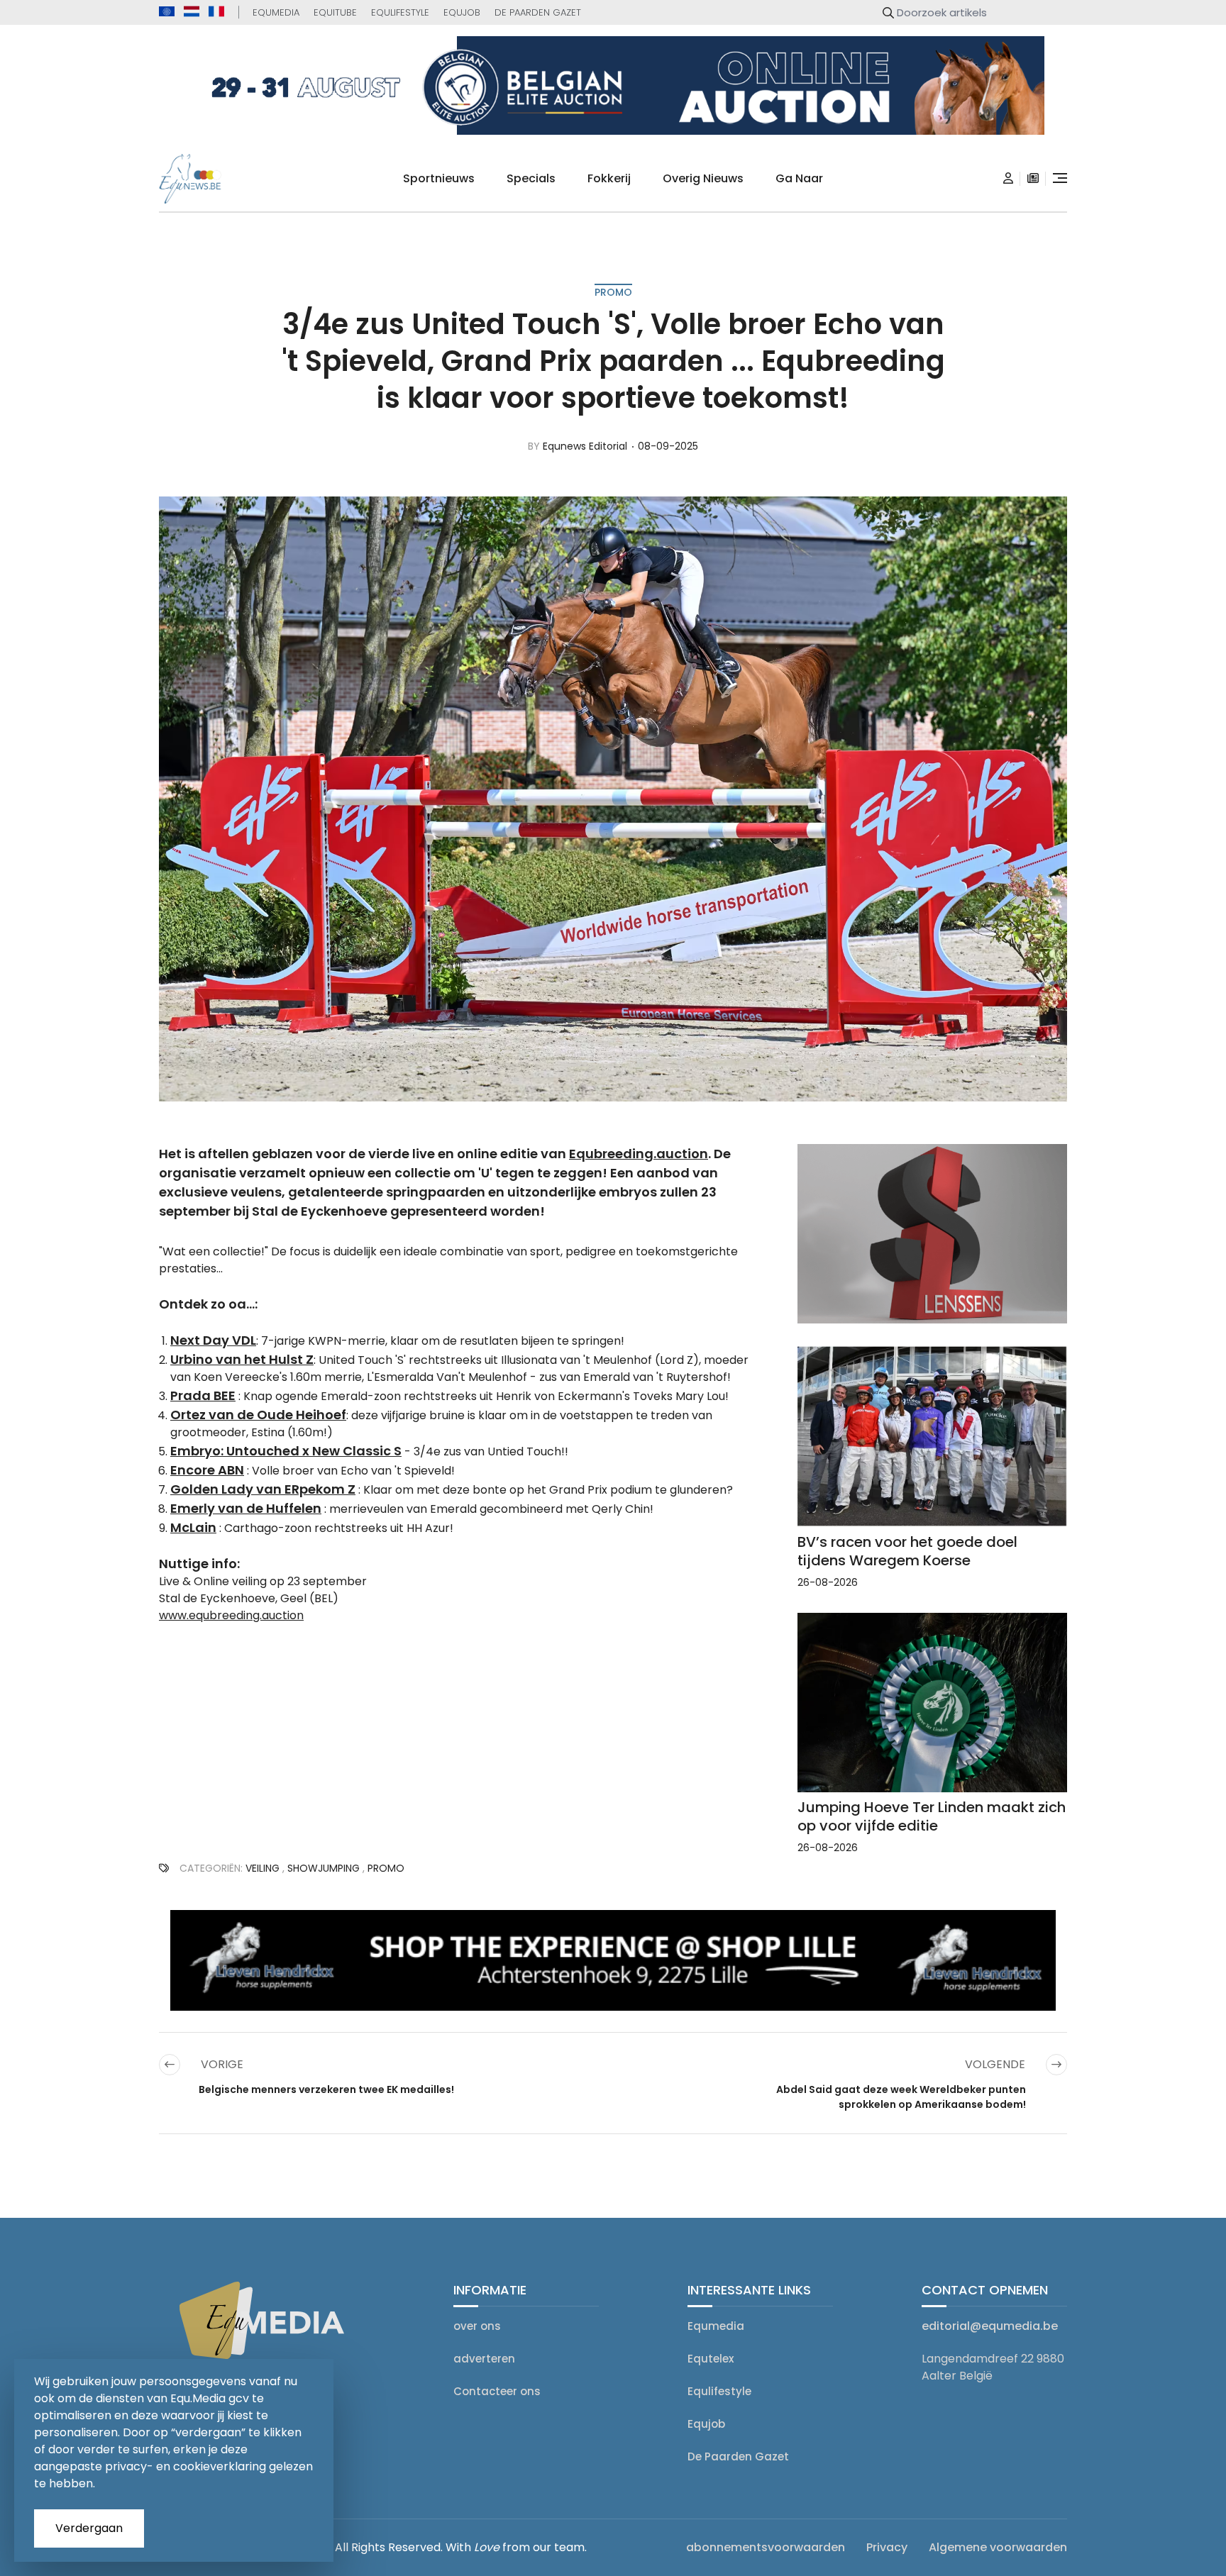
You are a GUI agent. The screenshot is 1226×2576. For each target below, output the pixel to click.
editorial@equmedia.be (990, 2326)
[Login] (1008, 179)
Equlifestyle (400, 12)
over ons (477, 2326)
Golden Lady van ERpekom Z (263, 1489)
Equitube (335, 12)
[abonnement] (1033, 179)
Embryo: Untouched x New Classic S (286, 1451)
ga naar (799, 178)
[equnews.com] (167, 12)
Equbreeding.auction (639, 1154)
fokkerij (609, 178)
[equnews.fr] (216, 11)
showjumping (324, 1868)
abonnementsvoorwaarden (766, 2547)
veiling (263, 1868)
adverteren (484, 2359)
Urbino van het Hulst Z (242, 1359)
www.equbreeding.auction (231, 1615)
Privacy (887, 2547)
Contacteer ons (497, 2391)
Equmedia (276, 12)
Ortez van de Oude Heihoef (258, 1415)
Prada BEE (203, 1395)
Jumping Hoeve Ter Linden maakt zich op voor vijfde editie (932, 1816)
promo (613, 292)
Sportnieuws (439, 178)
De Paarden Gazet (538, 12)
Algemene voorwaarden (998, 2547)
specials (531, 178)
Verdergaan (89, 2528)
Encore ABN (207, 1470)
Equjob (462, 12)
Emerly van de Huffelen (246, 1508)
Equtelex (711, 2359)
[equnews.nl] (192, 11)
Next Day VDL (213, 1340)
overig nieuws (703, 178)
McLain (193, 1527)
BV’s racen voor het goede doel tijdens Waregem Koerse (907, 1551)
